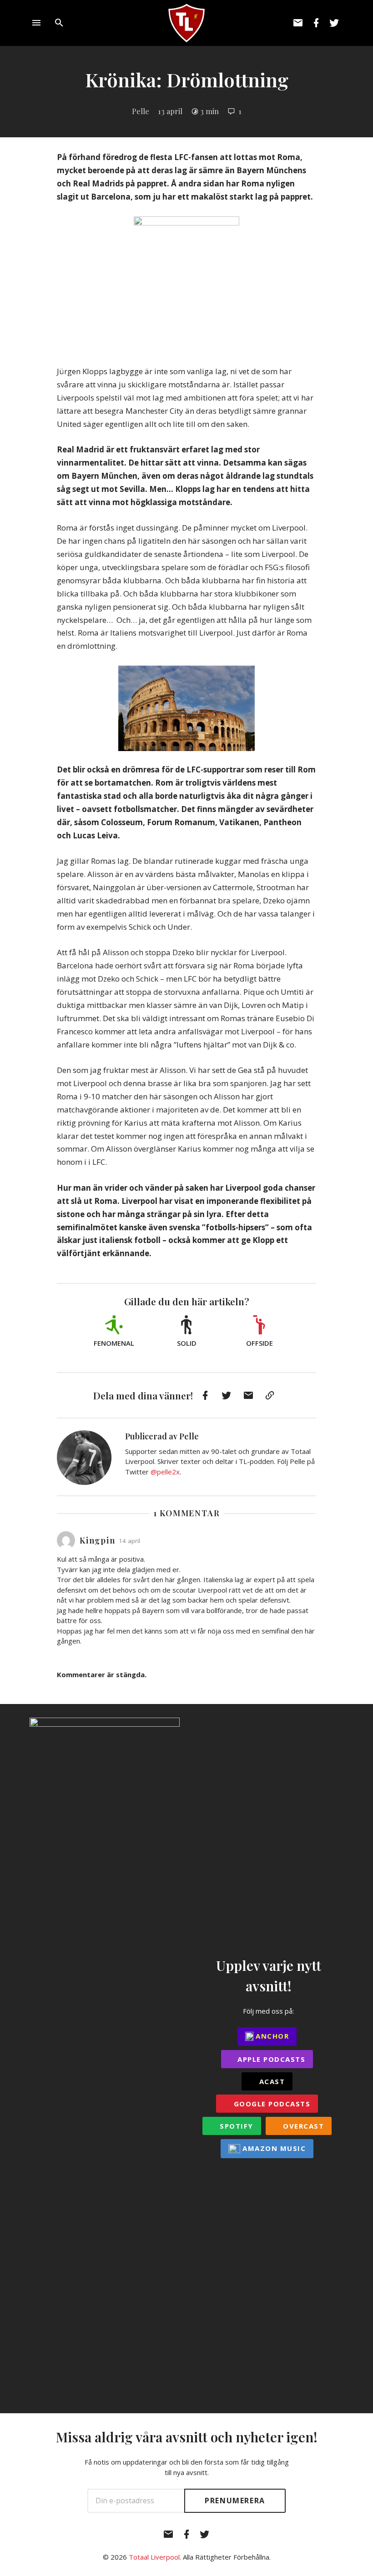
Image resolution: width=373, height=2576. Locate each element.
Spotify (235, 2126)
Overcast (302, 2126)
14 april (129, 1541)
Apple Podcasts (270, 2059)
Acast (271, 2081)
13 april (170, 111)
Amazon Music (273, 2148)
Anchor (271, 2036)
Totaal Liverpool (154, 2557)
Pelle (141, 111)
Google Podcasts (271, 2104)
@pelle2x (165, 1472)
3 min (209, 111)
